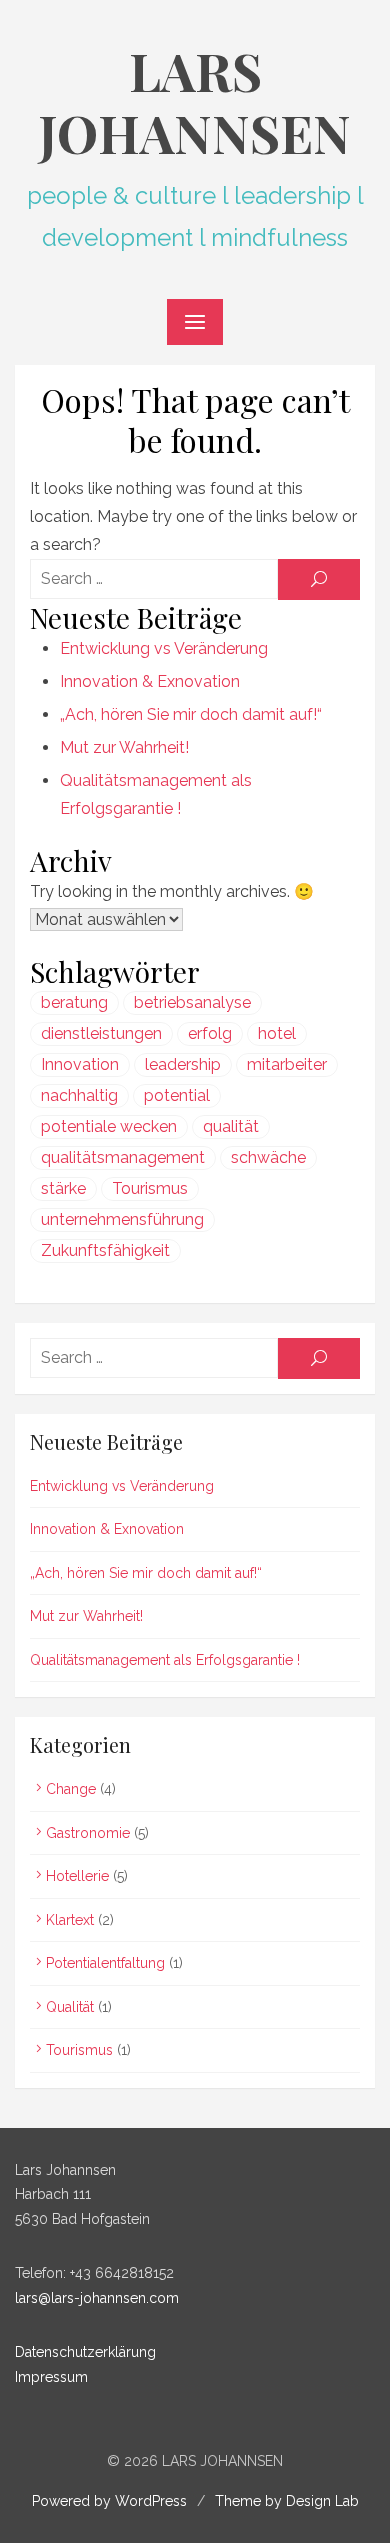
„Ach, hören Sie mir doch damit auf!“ (191, 714)
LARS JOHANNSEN (195, 101)
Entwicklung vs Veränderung (164, 648)
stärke (63, 1188)
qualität (231, 1126)
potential (177, 1095)
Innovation (80, 1064)
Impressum (51, 2377)
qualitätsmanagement (123, 1157)
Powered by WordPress (109, 2501)
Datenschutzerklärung (85, 2352)
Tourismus (150, 1188)
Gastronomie (88, 1833)
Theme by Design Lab (287, 2501)
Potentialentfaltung (105, 1963)
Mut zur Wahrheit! (124, 747)
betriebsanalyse (192, 1002)
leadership (183, 1064)
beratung (74, 1002)
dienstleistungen (101, 1033)
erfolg (210, 1033)
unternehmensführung (122, 1219)
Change (71, 1789)
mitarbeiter (287, 1064)
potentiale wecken (109, 1126)
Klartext (70, 1920)
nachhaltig (79, 1095)
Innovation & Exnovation (150, 681)
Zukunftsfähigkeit (105, 1250)
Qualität (70, 2007)
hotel (277, 1033)
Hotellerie (77, 1876)
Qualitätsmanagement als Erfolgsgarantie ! (165, 1660)
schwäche (268, 1157)
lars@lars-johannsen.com (97, 2298)
